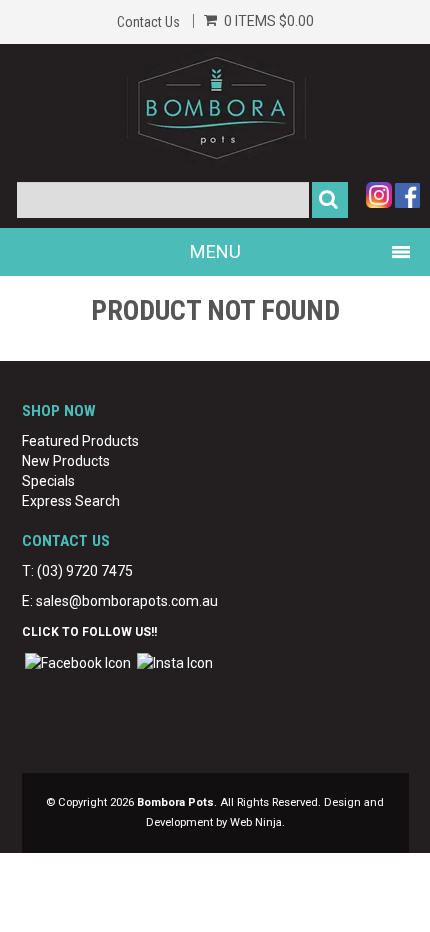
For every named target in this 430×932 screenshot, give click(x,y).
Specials (48, 481)
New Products (66, 461)
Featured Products (80, 441)
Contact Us (148, 22)
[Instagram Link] (175, 662)
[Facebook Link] (78, 662)
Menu (215, 251)
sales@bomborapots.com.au (127, 601)
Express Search (71, 501)
